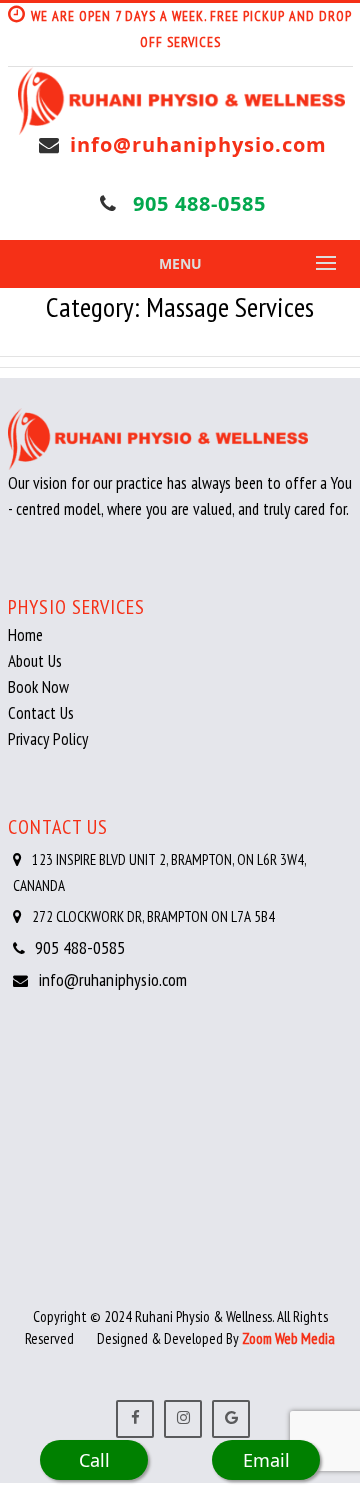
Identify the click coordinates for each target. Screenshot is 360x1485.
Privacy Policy (48, 739)
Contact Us (41, 713)
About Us (35, 661)
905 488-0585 (199, 203)
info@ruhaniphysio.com (198, 144)
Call (94, 1460)
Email (266, 1460)
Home (25, 635)
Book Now (38, 687)
